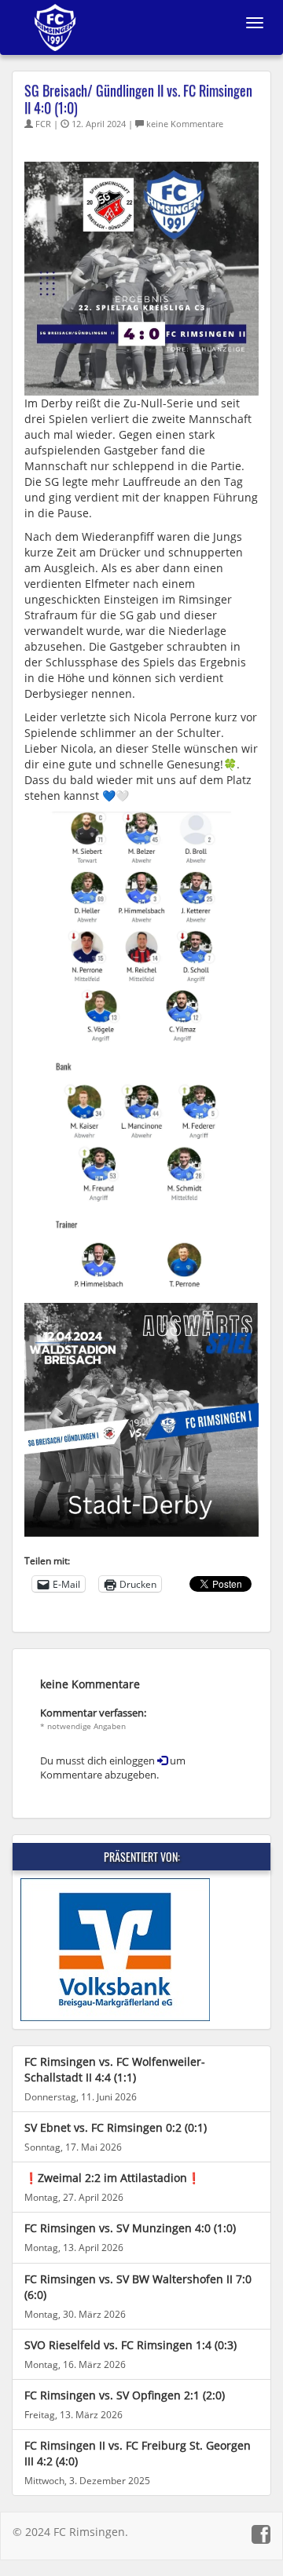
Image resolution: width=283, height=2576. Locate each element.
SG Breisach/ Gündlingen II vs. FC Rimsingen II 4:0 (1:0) (138, 99)
